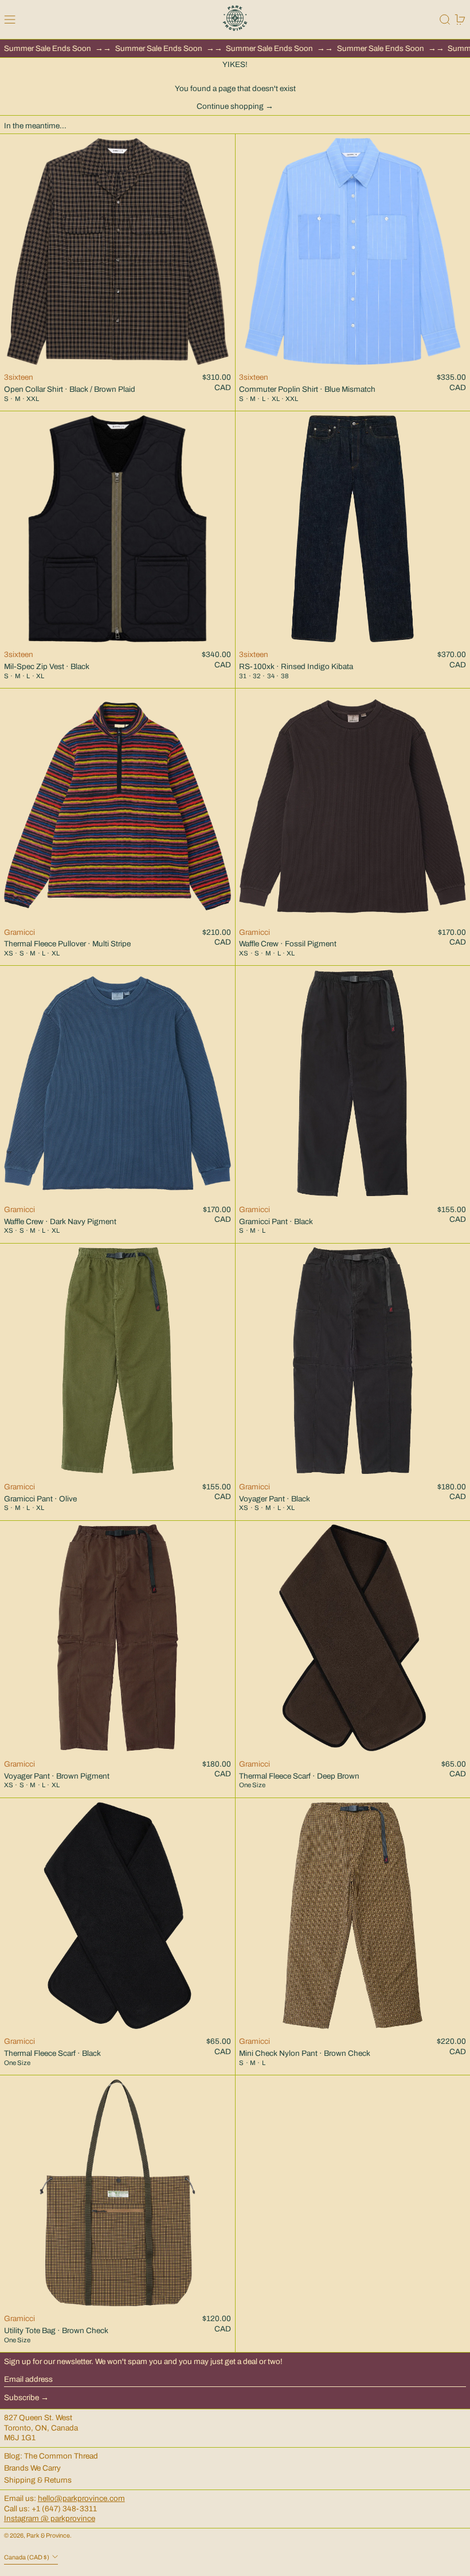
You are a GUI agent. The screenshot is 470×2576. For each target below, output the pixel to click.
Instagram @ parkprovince (50, 2518)
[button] (445, 19)
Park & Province (48, 2536)
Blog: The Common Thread (51, 2456)
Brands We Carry (32, 2468)
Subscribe (21, 2398)
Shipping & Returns (38, 2480)
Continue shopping (230, 106)
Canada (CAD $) (27, 2557)
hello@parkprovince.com (81, 2498)
